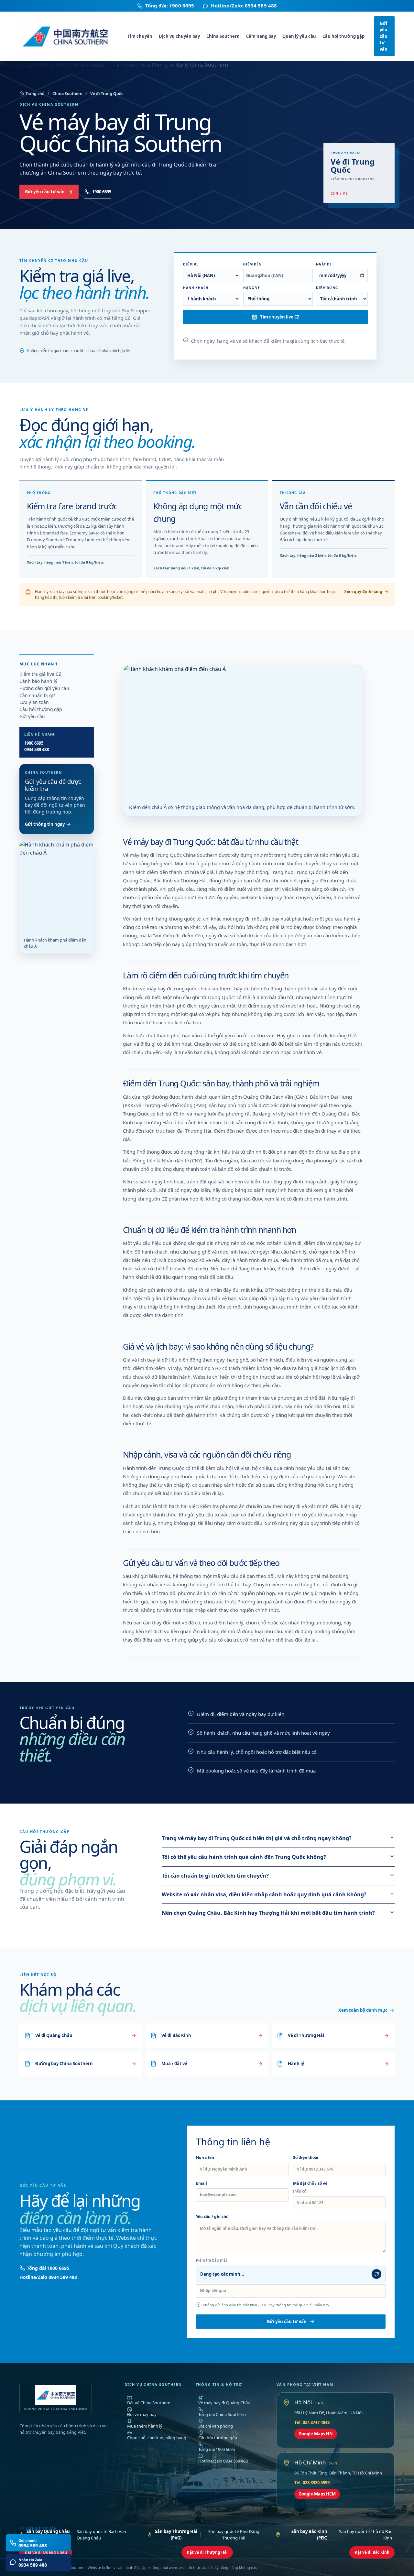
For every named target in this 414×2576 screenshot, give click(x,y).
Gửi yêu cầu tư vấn (384, 36)
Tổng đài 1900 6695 (48, 2268)
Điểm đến (252, 264)
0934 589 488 (37, 749)
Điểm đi (191, 264)
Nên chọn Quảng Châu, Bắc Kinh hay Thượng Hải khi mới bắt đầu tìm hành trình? (268, 1913)
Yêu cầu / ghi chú (212, 2217)
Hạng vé (252, 288)
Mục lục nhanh (38, 664)
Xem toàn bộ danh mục (363, 2010)
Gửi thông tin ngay (45, 824)
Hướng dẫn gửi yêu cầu (44, 688)
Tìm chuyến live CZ (280, 317)
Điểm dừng (327, 288)
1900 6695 (102, 192)
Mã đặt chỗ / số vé (310, 2187)
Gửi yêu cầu (32, 717)
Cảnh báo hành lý (38, 681)
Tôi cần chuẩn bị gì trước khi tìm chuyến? (215, 1876)
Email (202, 2183)
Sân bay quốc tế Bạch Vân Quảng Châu (76, 2535)
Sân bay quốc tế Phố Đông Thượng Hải (207, 2535)
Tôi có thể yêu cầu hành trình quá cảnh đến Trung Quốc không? (244, 1857)
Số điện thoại (306, 2157)
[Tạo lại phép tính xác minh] (376, 2274)
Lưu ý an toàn (34, 702)
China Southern (223, 36)
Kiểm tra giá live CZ (40, 674)
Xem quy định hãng (363, 592)
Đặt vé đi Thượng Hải (207, 2552)
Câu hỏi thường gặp (343, 36)
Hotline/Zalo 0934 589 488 (48, 2277)
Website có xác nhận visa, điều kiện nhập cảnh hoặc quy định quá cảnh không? (264, 1894)
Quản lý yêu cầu (299, 36)
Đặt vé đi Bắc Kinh (372, 2552)
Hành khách (196, 288)
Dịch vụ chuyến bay (179, 36)
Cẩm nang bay (261, 36)
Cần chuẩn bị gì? (37, 695)
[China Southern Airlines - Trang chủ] (69, 36)
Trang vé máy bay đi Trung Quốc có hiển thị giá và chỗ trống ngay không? (257, 1838)
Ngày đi (324, 264)
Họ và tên (205, 2157)
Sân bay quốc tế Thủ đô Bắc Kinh (342, 2535)
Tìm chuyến (140, 36)
